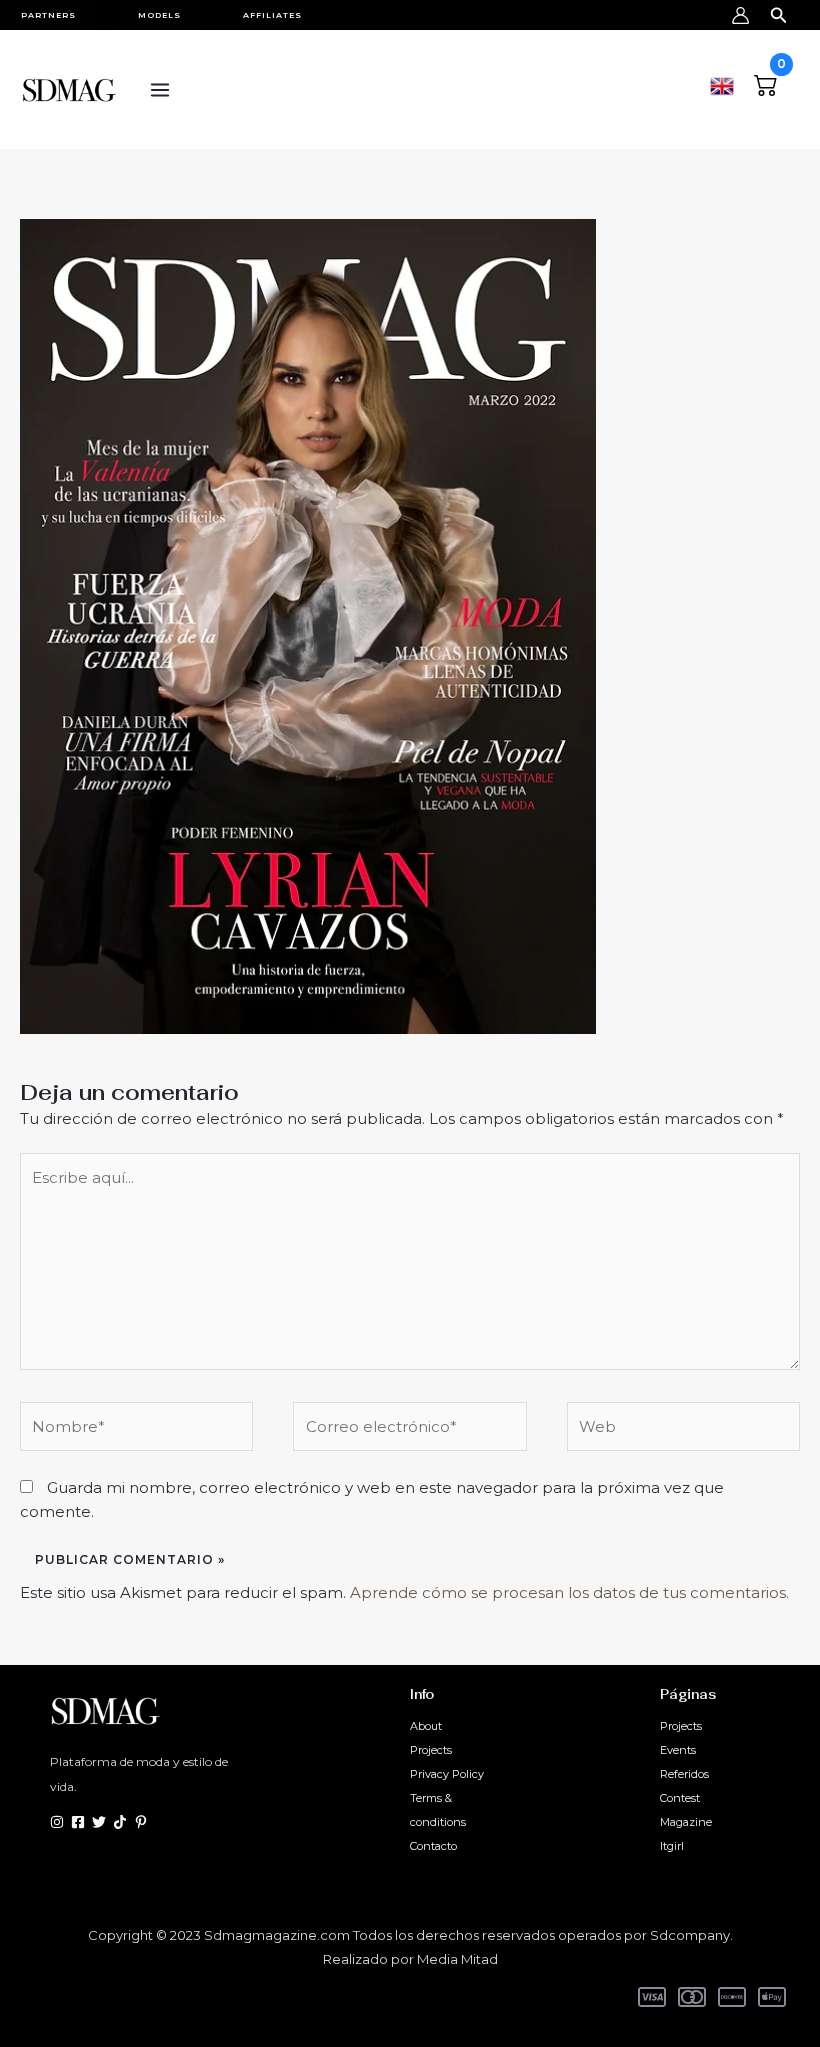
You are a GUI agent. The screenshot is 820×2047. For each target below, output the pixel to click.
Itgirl (672, 1846)
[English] (722, 84)
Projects (431, 1750)
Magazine (686, 1822)
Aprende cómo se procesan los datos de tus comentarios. (569, 1592)
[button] (58, 15)
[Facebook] (78, 1822)
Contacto (433, 1846)
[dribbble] (141, 1822)
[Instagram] (57, 1822)
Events (678, 1750)
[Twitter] (99, 1822)
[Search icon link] (779, 12)
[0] (766, 82)
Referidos (684, 1774)
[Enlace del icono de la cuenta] (740, 15)
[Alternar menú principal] (159, 89)
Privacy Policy (447, 1774)
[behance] (120, 1822)
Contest (680, 1798)
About (426, 1726)
